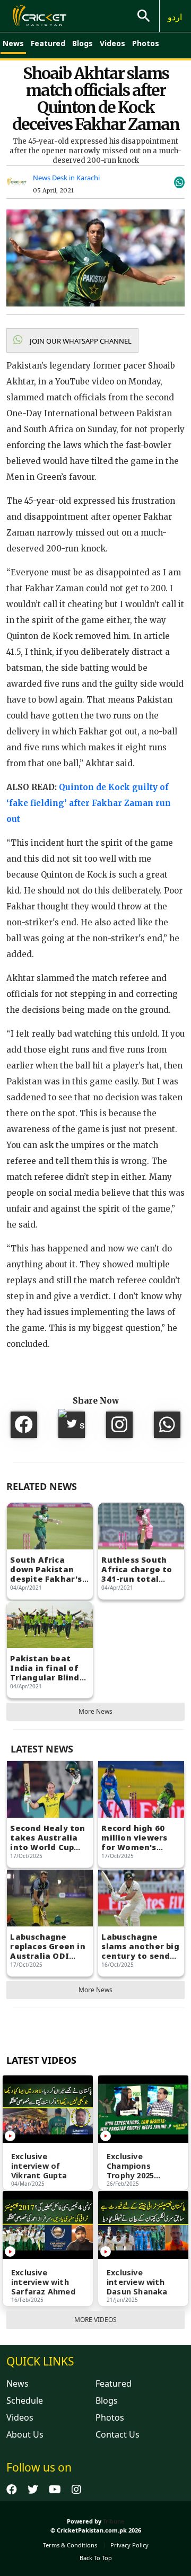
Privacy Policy (129, 2545)
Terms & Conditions (70, 2545)
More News (95, 1711)
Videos (112, 43)
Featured (48, 43)
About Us (25, 2434)
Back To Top (96, 2558)
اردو (175, 17)
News (13, 43)
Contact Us (118, 2434)
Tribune (114, 2521)
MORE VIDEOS (95, 2320)
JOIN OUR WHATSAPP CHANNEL (80, 341)
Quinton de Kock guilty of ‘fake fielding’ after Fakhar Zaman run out (89, 803)
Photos (146, 43)
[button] (72, 340)
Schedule (25, 2400)
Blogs (83, 43)
